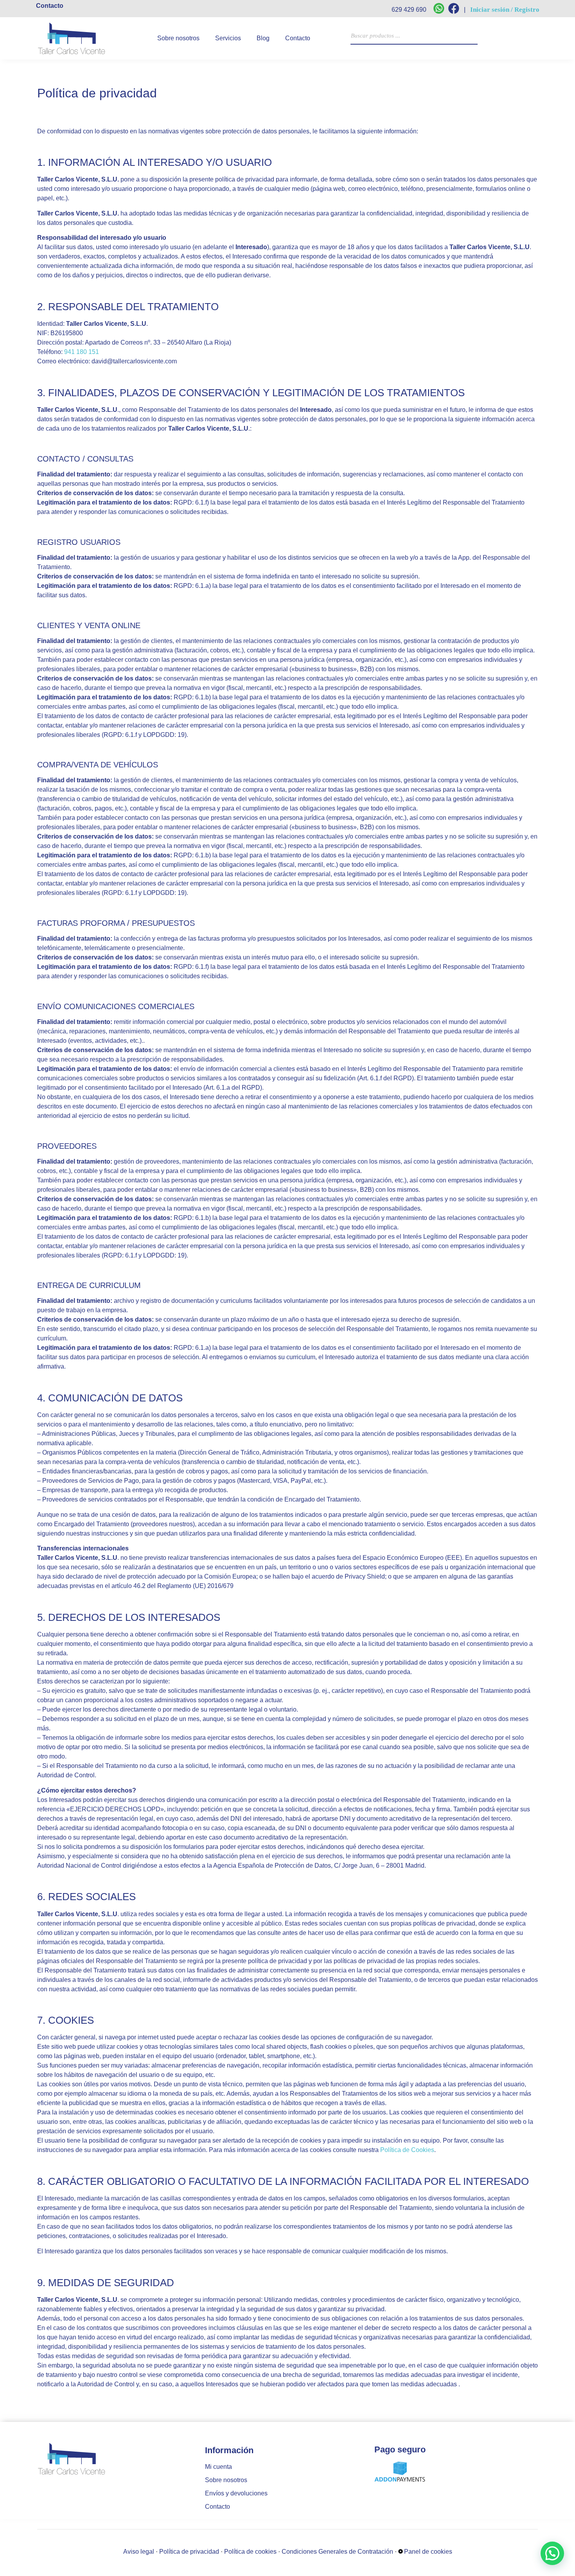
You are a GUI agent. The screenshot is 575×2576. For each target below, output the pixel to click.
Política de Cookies (407, 2150)
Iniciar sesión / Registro (505, 10)
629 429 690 (409, 10)
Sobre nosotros (178, 38)
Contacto (298, 38)
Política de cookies (250, 2552)
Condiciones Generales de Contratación (337, 2552)
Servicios (228, 38)
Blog (263, 38)
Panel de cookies (428, 2552)
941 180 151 (82, 352)
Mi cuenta (218, 2467)
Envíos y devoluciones (236, 2493)
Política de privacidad (189, 2552)
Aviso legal (139, 2552)
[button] (552, 2553)
